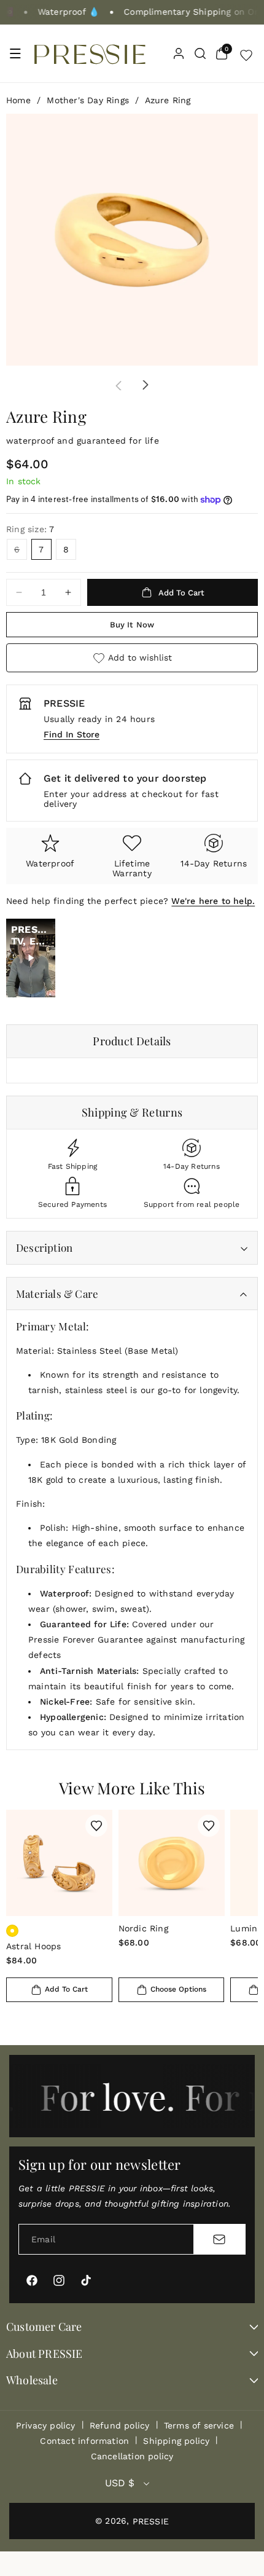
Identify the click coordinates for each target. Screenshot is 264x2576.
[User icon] (179, 53)
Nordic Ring (143, 1928)
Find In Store (72, 734)
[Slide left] (118, 385)
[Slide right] (146, 385)
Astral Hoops (33, 1946)
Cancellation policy (132, 2456)
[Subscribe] (219, 2239)
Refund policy (120, 2425)
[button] (15, 53)
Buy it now (132, 625)
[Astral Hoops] (59, 1863)
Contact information (84, 2441)
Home (18, 100)
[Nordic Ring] (172, 1863)
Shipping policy (176, 2441)
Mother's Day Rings (88, 100)
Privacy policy (46, 2425)
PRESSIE (151, 2521)
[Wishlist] (246, 53)
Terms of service (199, 2425)
